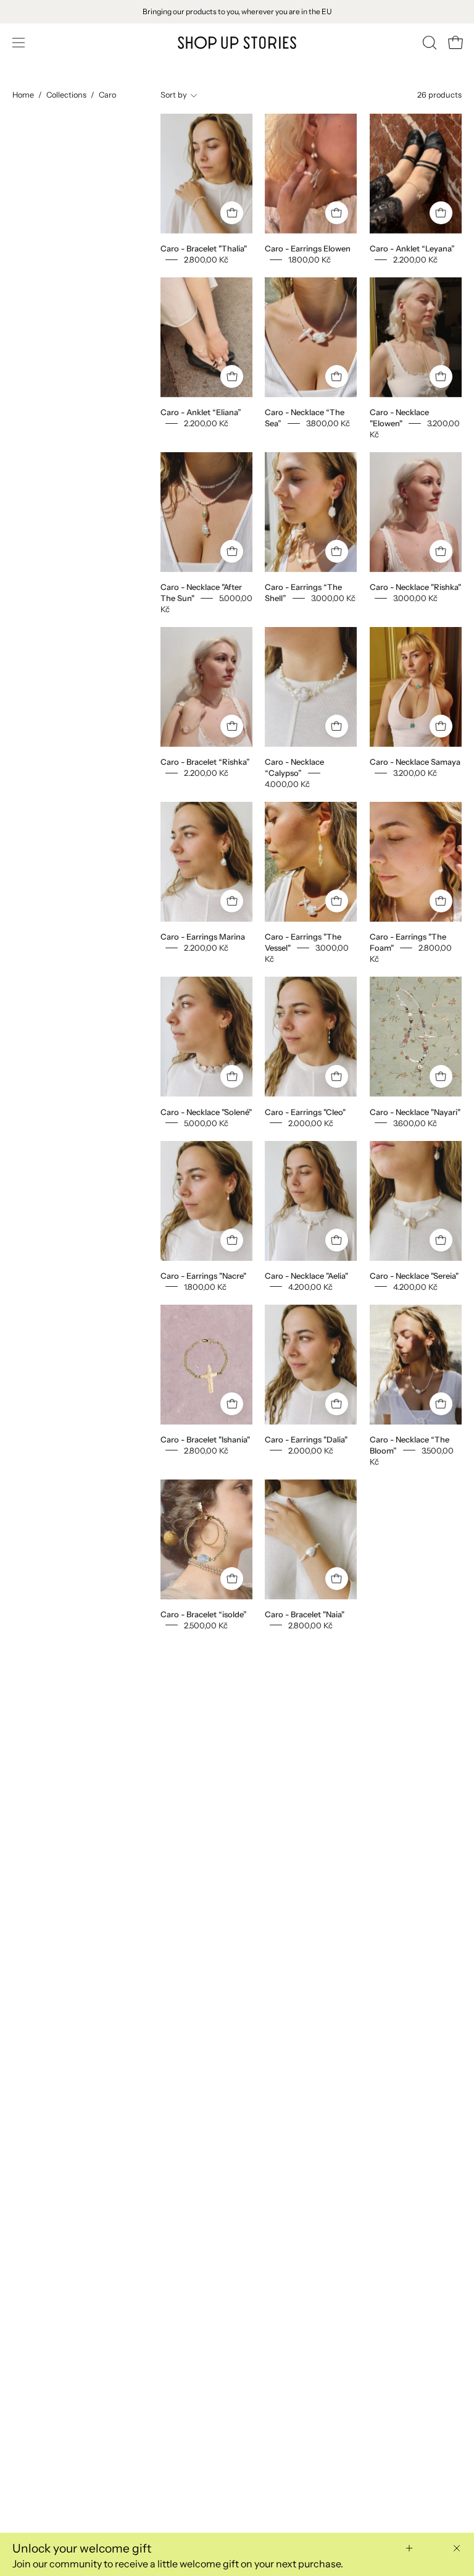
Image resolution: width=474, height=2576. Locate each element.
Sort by (174, 95)
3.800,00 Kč (328, 423)
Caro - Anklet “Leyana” (412, 248)
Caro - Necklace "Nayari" (415, 1111)
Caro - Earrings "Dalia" (306, 1439)
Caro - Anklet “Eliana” (201, 412)
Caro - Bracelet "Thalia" (204, 248)
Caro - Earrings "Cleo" (305, 1111)
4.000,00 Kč (287, 784)
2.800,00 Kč (206, 259)
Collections (66, 95)
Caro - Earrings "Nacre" (203, 1275)
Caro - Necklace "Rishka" (415, 587)
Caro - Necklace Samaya (415, 762)
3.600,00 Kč (415, 1122)
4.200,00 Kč (310, 1286)
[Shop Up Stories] (237, 43)
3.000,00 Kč (333, 598)
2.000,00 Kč (311, 1122)
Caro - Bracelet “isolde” (204, 1614)
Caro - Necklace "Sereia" (414, 1275)
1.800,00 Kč (310, 259)
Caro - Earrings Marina (203, 937)
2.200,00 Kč (415, 259)
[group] (237, 12)
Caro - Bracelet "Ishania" (205, 1439)
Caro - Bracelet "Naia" (305, 1614)
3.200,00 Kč (415, 773)
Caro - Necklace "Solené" (206, 1111)
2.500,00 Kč (206, 1625)
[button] (428, 43)
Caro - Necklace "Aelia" (306, 1275)
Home (23, 95)
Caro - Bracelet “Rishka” (205, 762)
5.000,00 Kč (206, 1122)
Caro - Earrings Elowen (308, 248)
